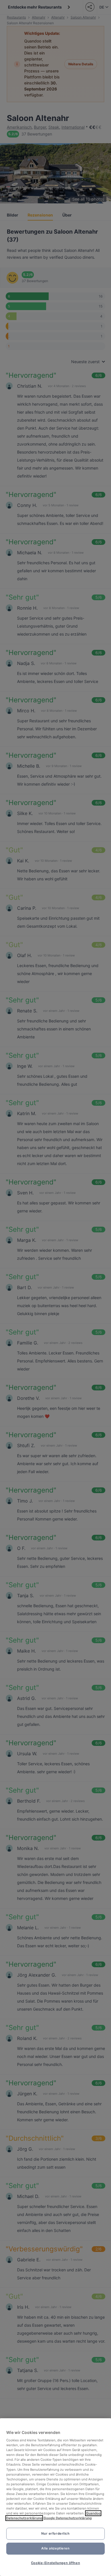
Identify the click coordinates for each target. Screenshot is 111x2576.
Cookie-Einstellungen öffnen (55, 2563)
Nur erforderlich (55, 2533)
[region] (55, 2497)
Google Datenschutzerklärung (68, 2518)
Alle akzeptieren (55, 2548)
